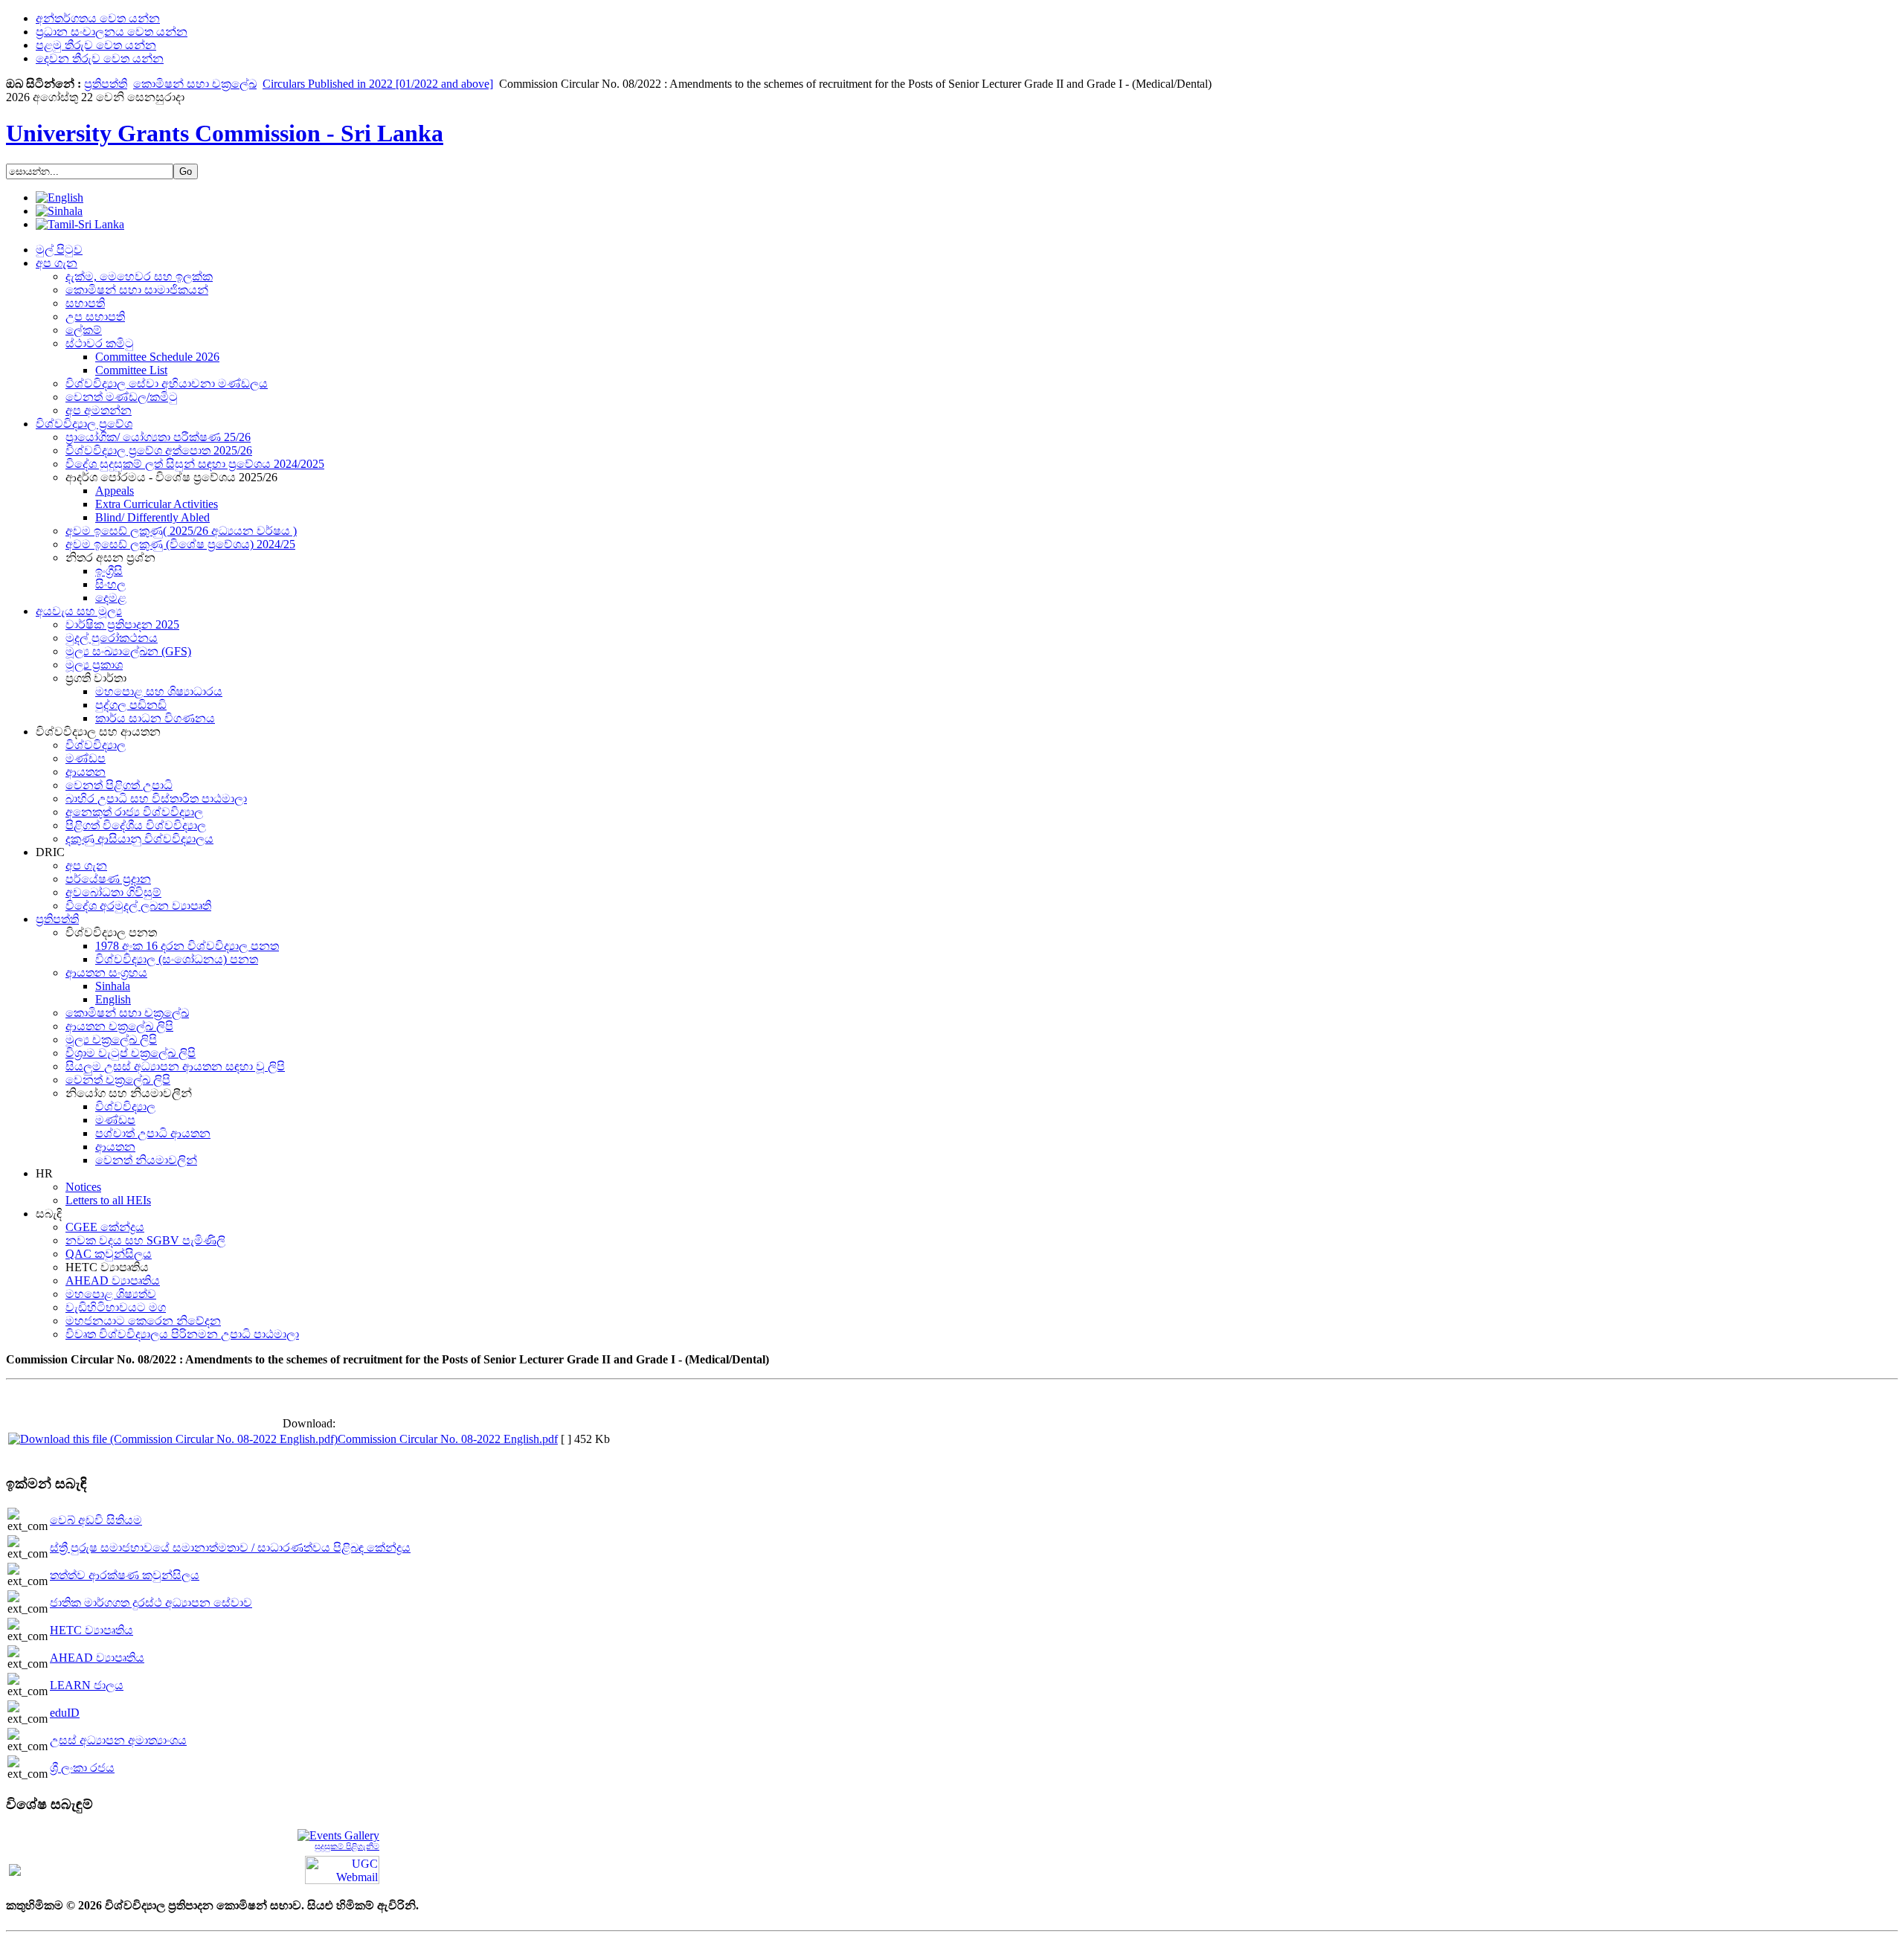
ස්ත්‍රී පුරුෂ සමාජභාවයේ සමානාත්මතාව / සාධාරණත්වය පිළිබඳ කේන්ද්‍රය (230, 1548)
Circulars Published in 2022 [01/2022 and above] (378, 84)
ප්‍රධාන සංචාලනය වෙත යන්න (112, 32)
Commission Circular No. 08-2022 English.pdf (448, 1439)
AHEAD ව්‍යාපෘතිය (97, 1658)
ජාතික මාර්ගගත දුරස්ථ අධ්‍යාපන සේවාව (151, 1603)
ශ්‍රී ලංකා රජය (82, 1768)
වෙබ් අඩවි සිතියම (96, 1520)
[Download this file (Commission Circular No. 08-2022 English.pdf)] (173, 1439)
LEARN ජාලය (87, 1685)
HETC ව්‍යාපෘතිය (91, 1630)
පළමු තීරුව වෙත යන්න (96, 45)
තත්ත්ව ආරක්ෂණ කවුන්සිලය (125, 1575)
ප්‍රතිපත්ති (106, 84)
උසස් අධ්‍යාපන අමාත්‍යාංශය (118, 1740)
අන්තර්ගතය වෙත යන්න (98, 18)
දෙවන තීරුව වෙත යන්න (100, 58)
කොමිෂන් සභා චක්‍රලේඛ (195, 84)
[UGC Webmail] (342, 1869)
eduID (65, 1713)
